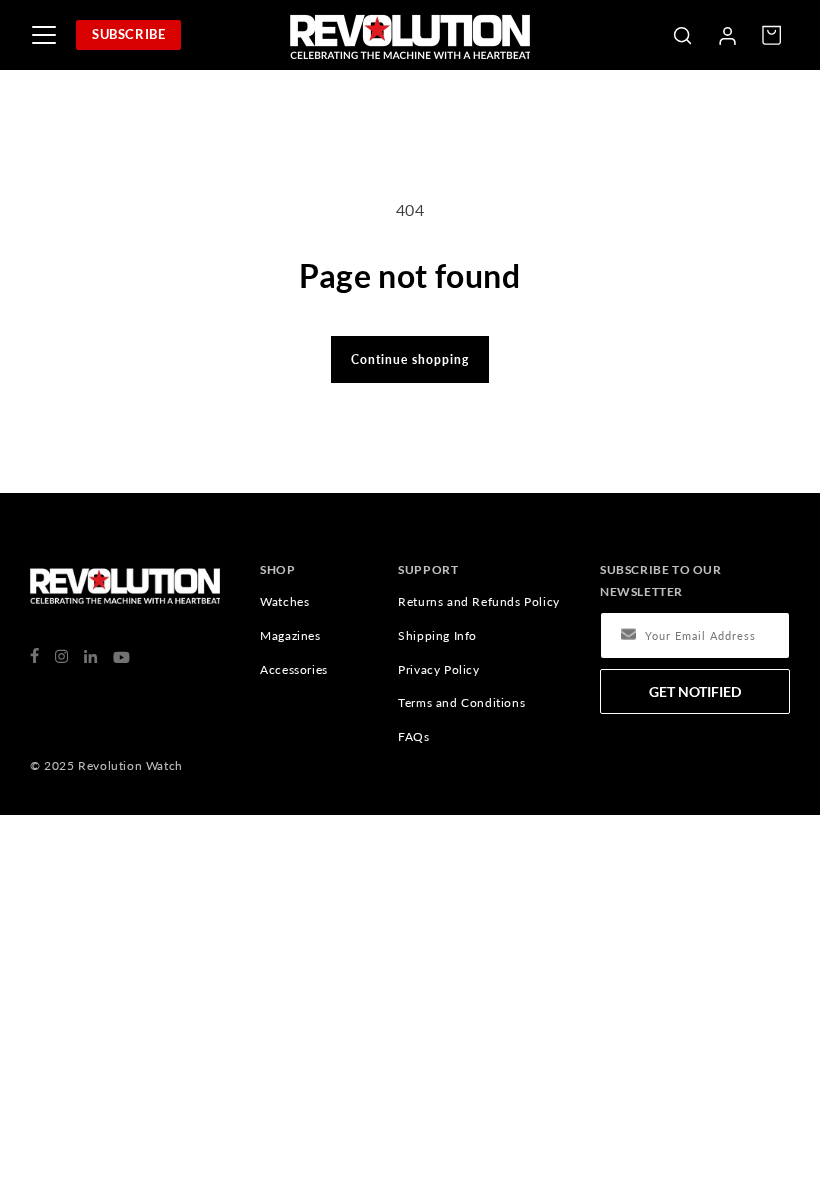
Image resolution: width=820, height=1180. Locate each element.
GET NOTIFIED (695, 691)
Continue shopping (410, 359)
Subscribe (128, 34)
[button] (682, 35)
